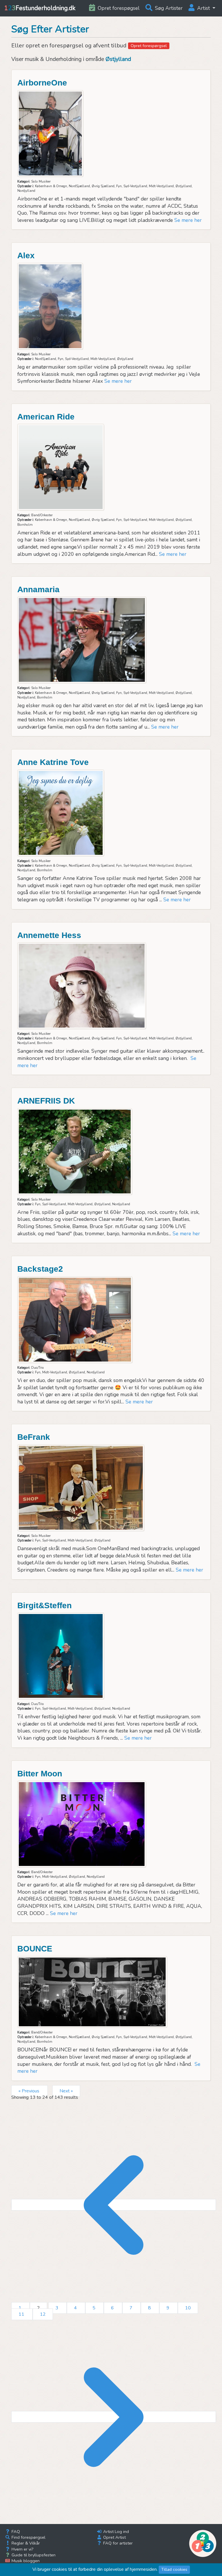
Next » (66, 2091)
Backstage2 (40, 1269)
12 (43, 2314)
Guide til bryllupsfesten (33, 2555)
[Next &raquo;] (114, 2417)
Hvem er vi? (22, 2549)
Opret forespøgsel (118, 8)
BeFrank (34, 1437)
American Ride (46, 417)
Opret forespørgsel (149, 46)
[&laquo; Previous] (114, 2205)
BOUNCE (35, 1949)
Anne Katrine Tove (53, 762)
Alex (26, 256)
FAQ (15, 2532)
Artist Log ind (115, 2532)
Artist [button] (203, 8)
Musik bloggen (25, 2561)
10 (188, 2308)
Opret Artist (114, 2537)
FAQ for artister (117, 2543)
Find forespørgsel (28, 2537)
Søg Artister (168, 8)
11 (22, 2314)
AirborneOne (42, 83)
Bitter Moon (40, 1774)
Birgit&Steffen (45, 1605)
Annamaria (38, 589)
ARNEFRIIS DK (46, 1101)
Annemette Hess (49, 935)
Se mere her (188, 220)
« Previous (29, 2091)
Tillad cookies (174, 2569)
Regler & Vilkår (25, 2543)
